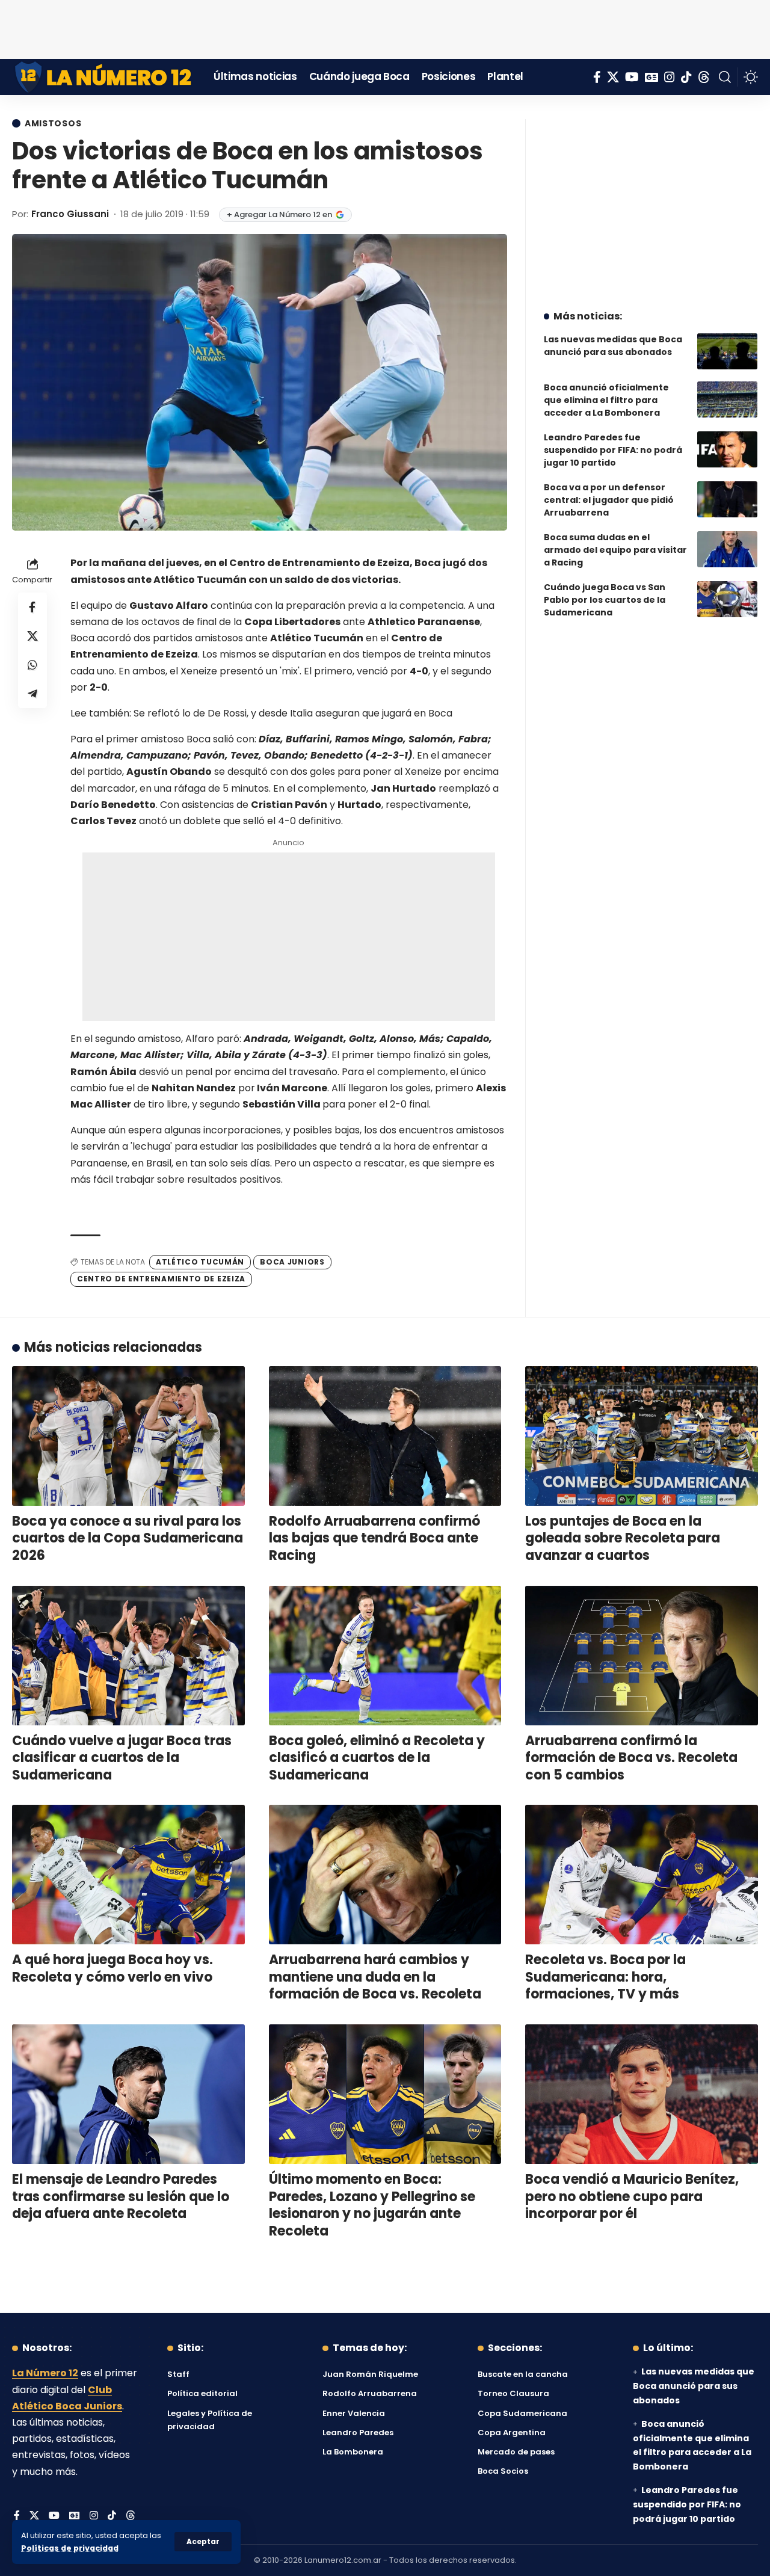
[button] (203, 2542)
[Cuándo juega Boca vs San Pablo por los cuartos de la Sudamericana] (727, 599)
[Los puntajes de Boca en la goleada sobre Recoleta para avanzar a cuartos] (642, 1436)
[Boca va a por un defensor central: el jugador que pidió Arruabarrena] (727, 499)
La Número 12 (45, 2373)
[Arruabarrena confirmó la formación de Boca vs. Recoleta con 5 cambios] (642, 1656)
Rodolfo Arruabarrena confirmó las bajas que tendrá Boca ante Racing (374, 1538)
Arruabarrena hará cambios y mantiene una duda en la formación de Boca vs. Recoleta (375, 1977)
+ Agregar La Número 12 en (279, 214)
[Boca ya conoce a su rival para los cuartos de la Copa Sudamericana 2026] (128, 1436)
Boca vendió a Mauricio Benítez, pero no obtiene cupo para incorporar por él (632, 2196)
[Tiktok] (686, 77)
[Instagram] (670, 77)
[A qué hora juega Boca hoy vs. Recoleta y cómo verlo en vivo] (128, 1875)
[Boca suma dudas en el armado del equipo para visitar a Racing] (727, 549)
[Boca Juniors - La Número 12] (104, 77)
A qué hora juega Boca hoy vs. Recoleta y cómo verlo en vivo (112, 1968)
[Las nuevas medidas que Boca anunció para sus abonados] (727, 351)
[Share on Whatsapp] (32, 665)
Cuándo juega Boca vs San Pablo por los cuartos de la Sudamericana (605, 600)
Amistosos (53, 123)
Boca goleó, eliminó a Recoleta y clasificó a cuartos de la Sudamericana (377, 1758)
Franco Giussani (70, 214)
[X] (613, 77)
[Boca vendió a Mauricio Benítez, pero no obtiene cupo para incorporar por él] (642, 2094)
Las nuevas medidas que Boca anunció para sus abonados (613, 346)
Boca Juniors (292, 1262)
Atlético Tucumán (200, 1262)
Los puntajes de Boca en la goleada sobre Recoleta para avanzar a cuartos (623, 1538)
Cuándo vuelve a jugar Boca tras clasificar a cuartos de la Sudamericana (122, 1758)
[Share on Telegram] (32, 694)
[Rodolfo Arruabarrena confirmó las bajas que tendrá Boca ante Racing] (385, 1436)
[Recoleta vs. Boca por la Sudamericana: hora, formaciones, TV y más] (642, 1875)
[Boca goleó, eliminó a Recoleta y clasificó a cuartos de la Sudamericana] (385, 1656)
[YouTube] (632, 77)
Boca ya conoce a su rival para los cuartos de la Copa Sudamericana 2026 (128, 1538)
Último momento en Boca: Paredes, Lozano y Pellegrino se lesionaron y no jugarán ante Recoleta (372, 2205)
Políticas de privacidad (70, 2548)
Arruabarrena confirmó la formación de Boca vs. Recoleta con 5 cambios (631, 1758)
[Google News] (651, 77)
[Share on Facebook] (32, 607)
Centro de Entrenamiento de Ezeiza (161, 1279)
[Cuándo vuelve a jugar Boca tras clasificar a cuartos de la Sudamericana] (128, 1656)
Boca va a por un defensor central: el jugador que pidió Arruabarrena (609, 500)
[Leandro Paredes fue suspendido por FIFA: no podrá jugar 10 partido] (727, 449)
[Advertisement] (385, 27)
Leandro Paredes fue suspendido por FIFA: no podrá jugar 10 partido (613, 450)
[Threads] (704, 77)
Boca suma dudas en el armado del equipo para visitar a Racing (615, 550)
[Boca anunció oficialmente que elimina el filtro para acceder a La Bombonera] (727, 399)
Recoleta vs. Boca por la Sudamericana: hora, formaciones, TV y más (605, 1977)
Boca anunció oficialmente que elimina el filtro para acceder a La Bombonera (606, 400)
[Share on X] (32, 636)
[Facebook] (597, 77)
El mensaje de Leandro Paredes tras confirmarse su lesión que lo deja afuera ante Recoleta (121, 2196)
